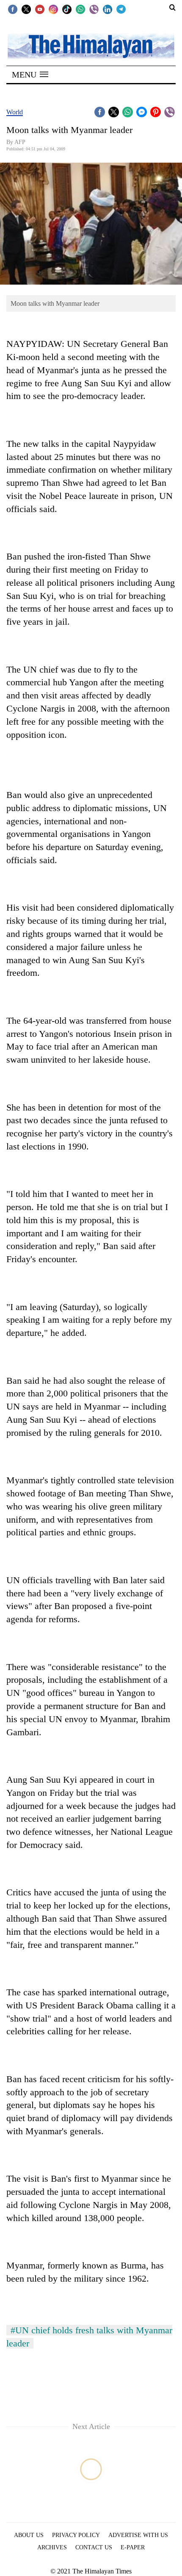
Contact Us (94, 2547)
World (15, 112)
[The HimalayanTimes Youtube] (40, 9)
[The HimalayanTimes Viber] (94, 9)
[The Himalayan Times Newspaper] (91, 46)
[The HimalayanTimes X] (26, 9)
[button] (30, 75)
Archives (52, 2547)
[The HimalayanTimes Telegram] (121, 9)
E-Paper (133, 2547)
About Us (29, 2535)
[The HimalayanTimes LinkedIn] (108, 9)
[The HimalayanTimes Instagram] (53, 9)
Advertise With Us (138, 2535)
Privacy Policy (76, 2535)
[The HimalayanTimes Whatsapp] (80, 9)
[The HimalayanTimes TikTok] (67, 9)
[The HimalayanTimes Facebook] (13, 9)
